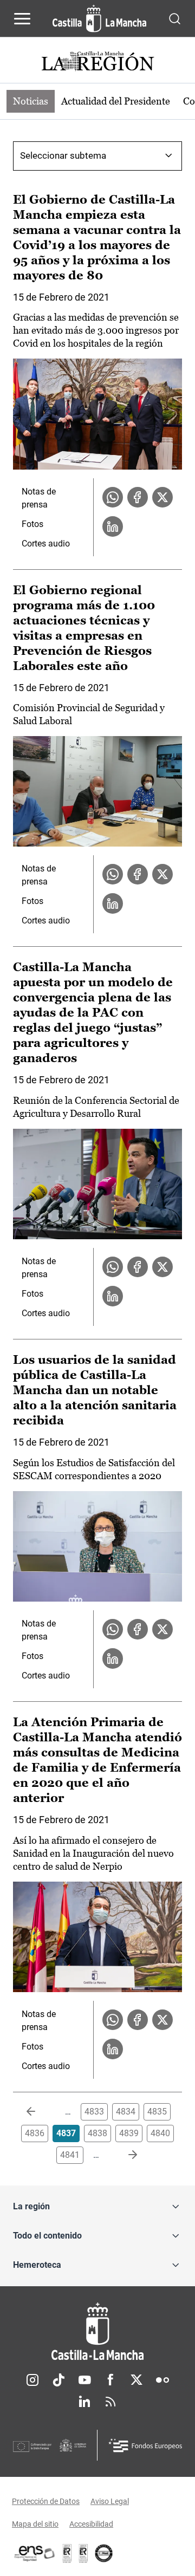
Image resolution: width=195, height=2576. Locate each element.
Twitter (136, 2380)
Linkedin (84, 2402)
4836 (35, 2133)
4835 (157, 2112)
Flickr (162, 2380)
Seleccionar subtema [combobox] (63, 155)
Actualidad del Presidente (116, 101)
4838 (97, 2133)
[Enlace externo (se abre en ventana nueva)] (83, 2553)
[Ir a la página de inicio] (99, 18)
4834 (126, 2112)
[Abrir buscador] (175, 18)
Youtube (84, 2380)
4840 (160, 2133)
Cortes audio (46, 544)
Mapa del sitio (35, 2524)
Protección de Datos (46, 2501)
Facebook (110, 2380)
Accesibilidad (91, 2524)
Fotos (32, 524)
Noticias (31, 101)
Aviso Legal (110, 2501)
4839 (129, 2133)
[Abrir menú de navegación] (22, 18)
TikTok (58, 2380)
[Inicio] (97, 2331)
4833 (94, 2112)
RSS (110, 2402)
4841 (70, 2155)
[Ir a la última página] (124, 2155)
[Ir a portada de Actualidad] (97, 63)
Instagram (32, 2380)
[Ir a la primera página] (40, 2112)
